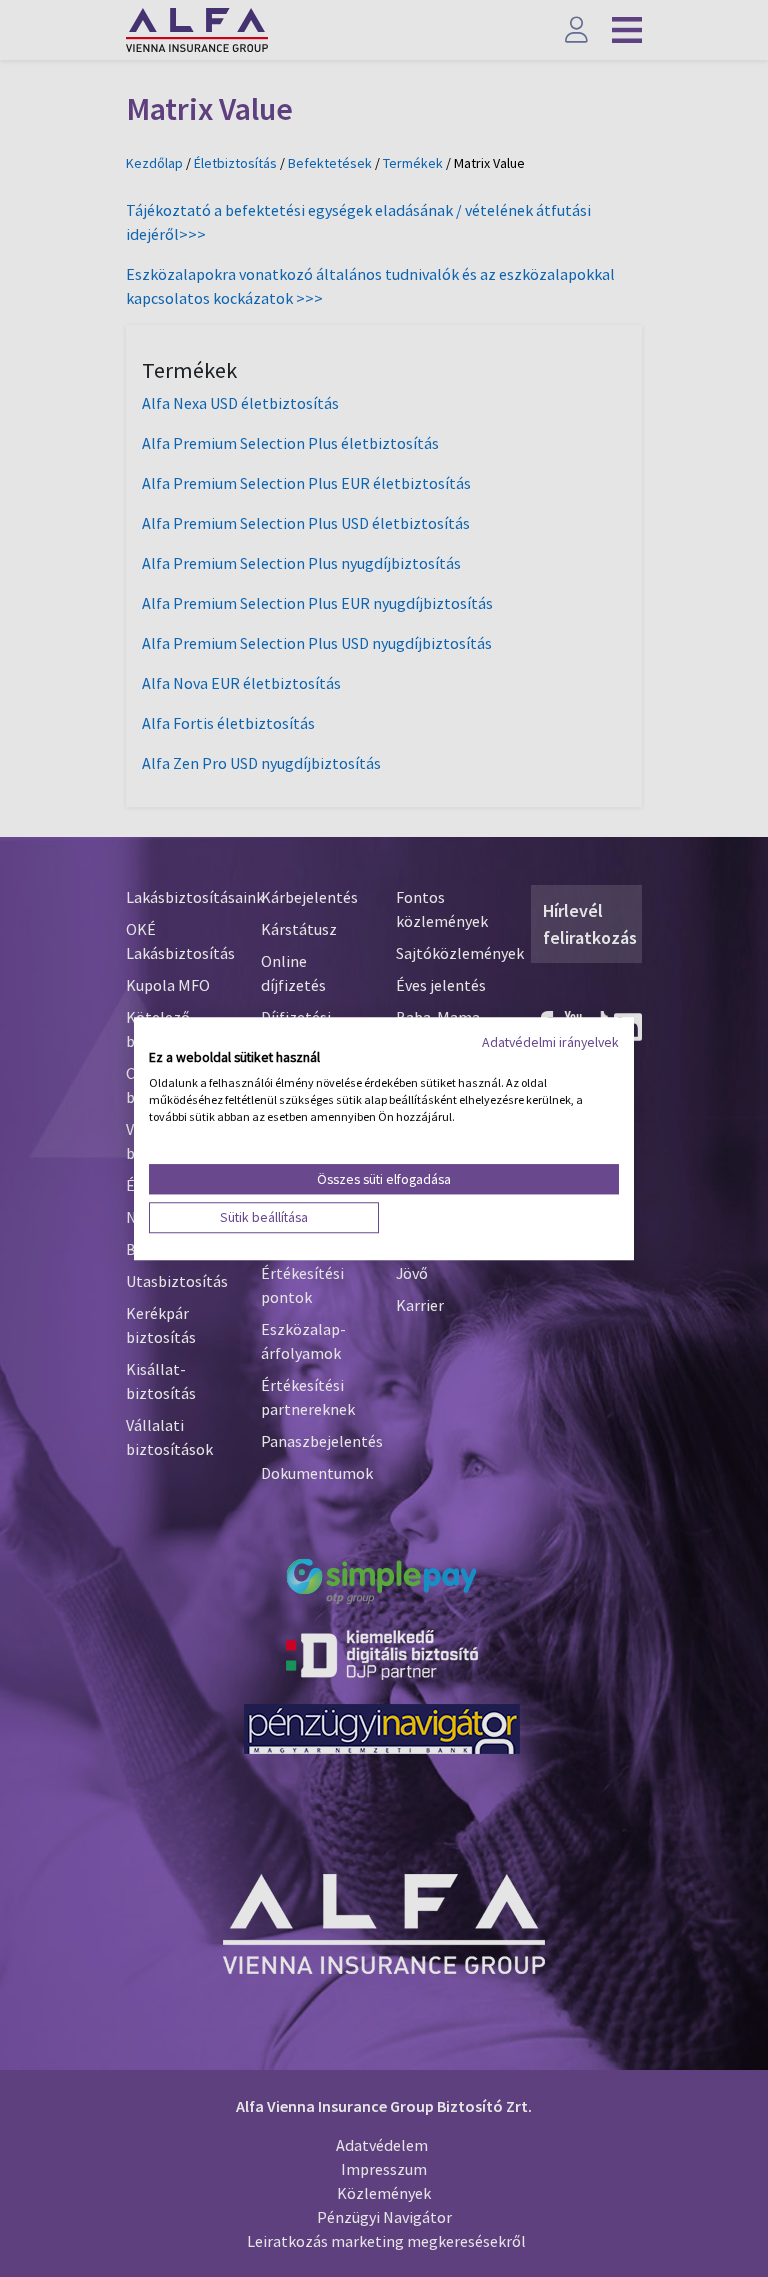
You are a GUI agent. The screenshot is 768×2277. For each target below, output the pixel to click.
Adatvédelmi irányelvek (550, 1042)
